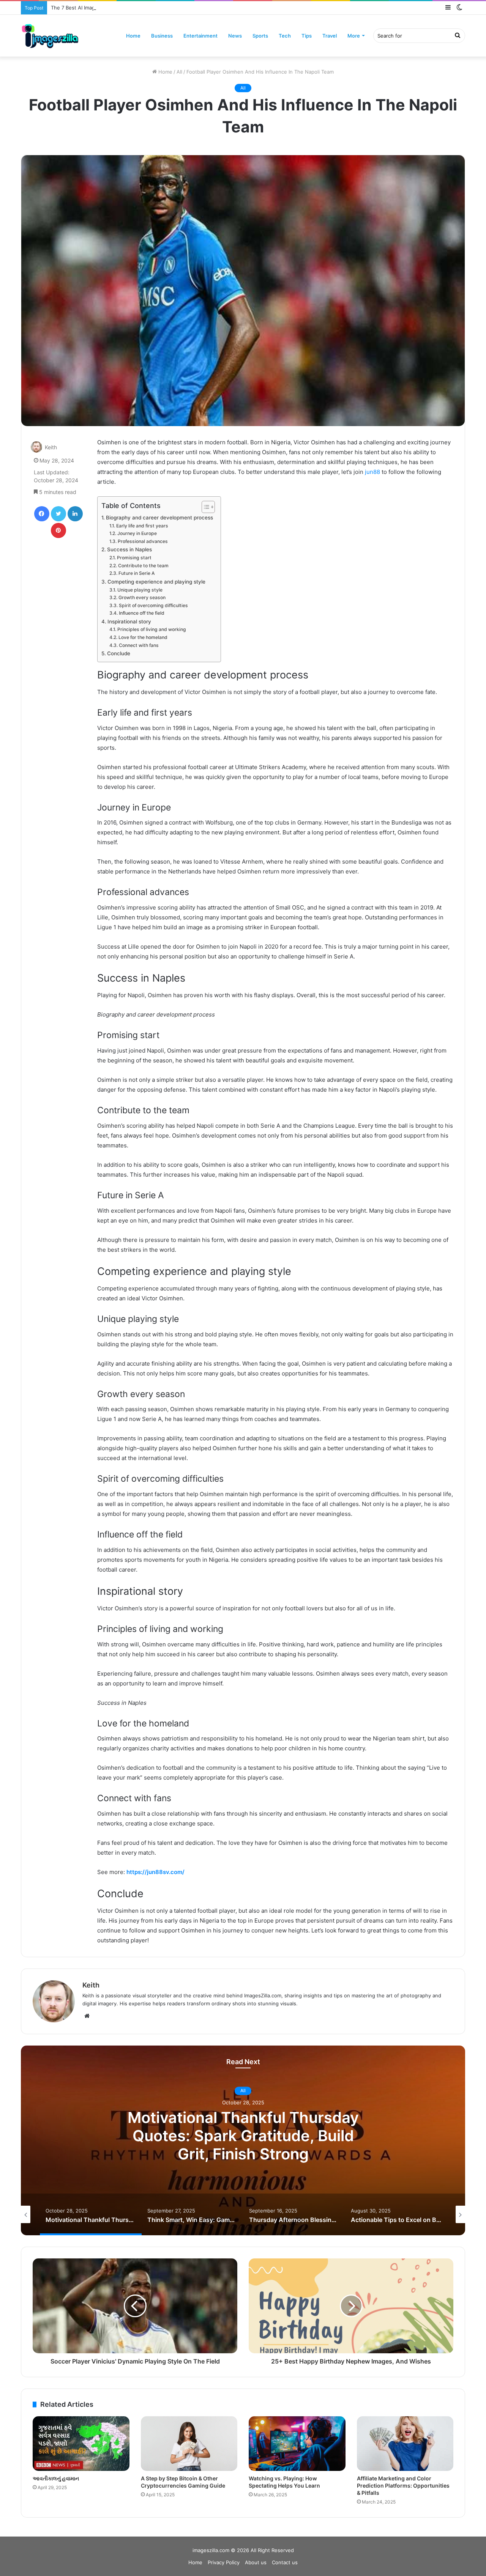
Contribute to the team (143, 566)
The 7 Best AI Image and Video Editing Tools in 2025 (113, 8)
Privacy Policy (224, 2562)
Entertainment (200, 36)
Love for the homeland (143, 637)
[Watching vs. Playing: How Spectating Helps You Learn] (297, 2444)
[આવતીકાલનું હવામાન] (81, 2444)
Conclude (119, 653)
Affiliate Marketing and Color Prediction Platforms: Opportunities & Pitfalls (403, 2486)
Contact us (285, 2562)
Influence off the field (141, 613)
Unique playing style (140, 590)
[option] (243, 2140)
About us (256, 2562)
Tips (307, 36)
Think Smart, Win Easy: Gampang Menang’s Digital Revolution (243, 2136)
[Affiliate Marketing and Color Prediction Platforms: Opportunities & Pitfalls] (405, 2444)
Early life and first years (142, 526)
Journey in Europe (137, 533)
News (235, 36)
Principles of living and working (151, 629)
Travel (330, 36)
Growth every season (142, 597)
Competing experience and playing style (156, 582)
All (179, 72)
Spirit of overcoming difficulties (153, 605)
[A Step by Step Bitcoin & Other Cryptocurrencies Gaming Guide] (189, 2444)
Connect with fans (139, 645)
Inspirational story (129, 622)
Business (162, 36)
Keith (51, 447)
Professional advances (143, 541)
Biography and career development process (159, 518)
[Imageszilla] (50, 36)
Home (133, 36)
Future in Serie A (136, 573)
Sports (260, 36)
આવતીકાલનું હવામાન (56, 2478)
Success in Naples (129, 549)
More (354, 36)
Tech (285, 36)
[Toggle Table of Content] (204, 507)
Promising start (134, 558)
